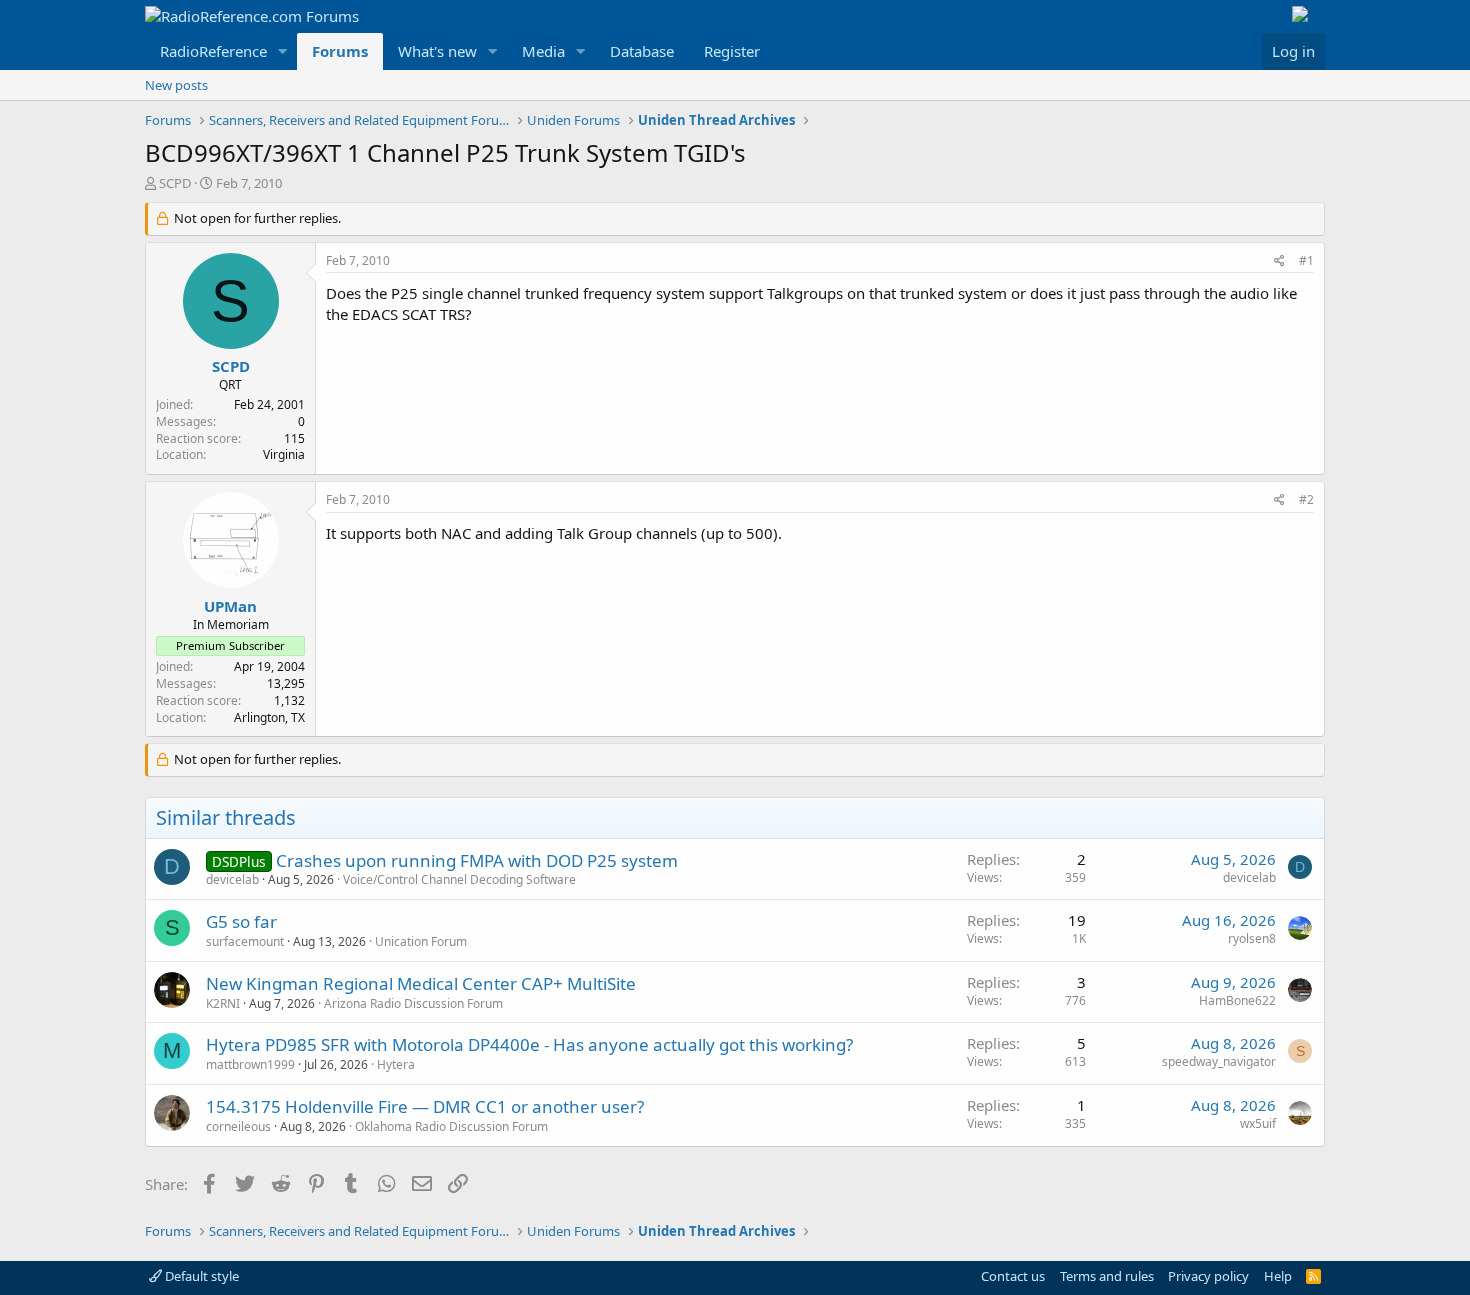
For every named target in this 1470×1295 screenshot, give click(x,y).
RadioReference (213, 51)
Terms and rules (1107, 1276)
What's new (437, 51)
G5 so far (241, 921)
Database (642, 51)
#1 (1306, 260)
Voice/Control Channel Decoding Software (459, 879)
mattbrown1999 (250, 1064)
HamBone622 (1237, 1000)
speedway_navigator (1219, 1061)
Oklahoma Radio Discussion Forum (451, 1126)
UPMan (230, 606)
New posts (176, 85)
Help (1278, 1276)
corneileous (238, 1126)
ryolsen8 (1252, 938)
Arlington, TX (269, 717)
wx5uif (1258, 1123)
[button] (283, 51)
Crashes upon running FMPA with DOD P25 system (477, 860)
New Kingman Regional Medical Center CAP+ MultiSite (421, 983)
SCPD (175, 183)
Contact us (1013, 1276)
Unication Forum (421, 941)
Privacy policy (1208, 1276)
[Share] (1279, 261)
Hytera (396, 1064)
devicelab (232, 879)
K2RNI (223, 1003)
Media (543, 51)
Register (732, 51)
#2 (1306, 499)
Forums (340, 51)
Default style (200, 1276)
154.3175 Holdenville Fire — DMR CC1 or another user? (425, 1106)
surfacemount (245, 941)
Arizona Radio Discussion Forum (413, 1003)
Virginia (284, 454)
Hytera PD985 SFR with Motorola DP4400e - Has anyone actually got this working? (529, 1044)
